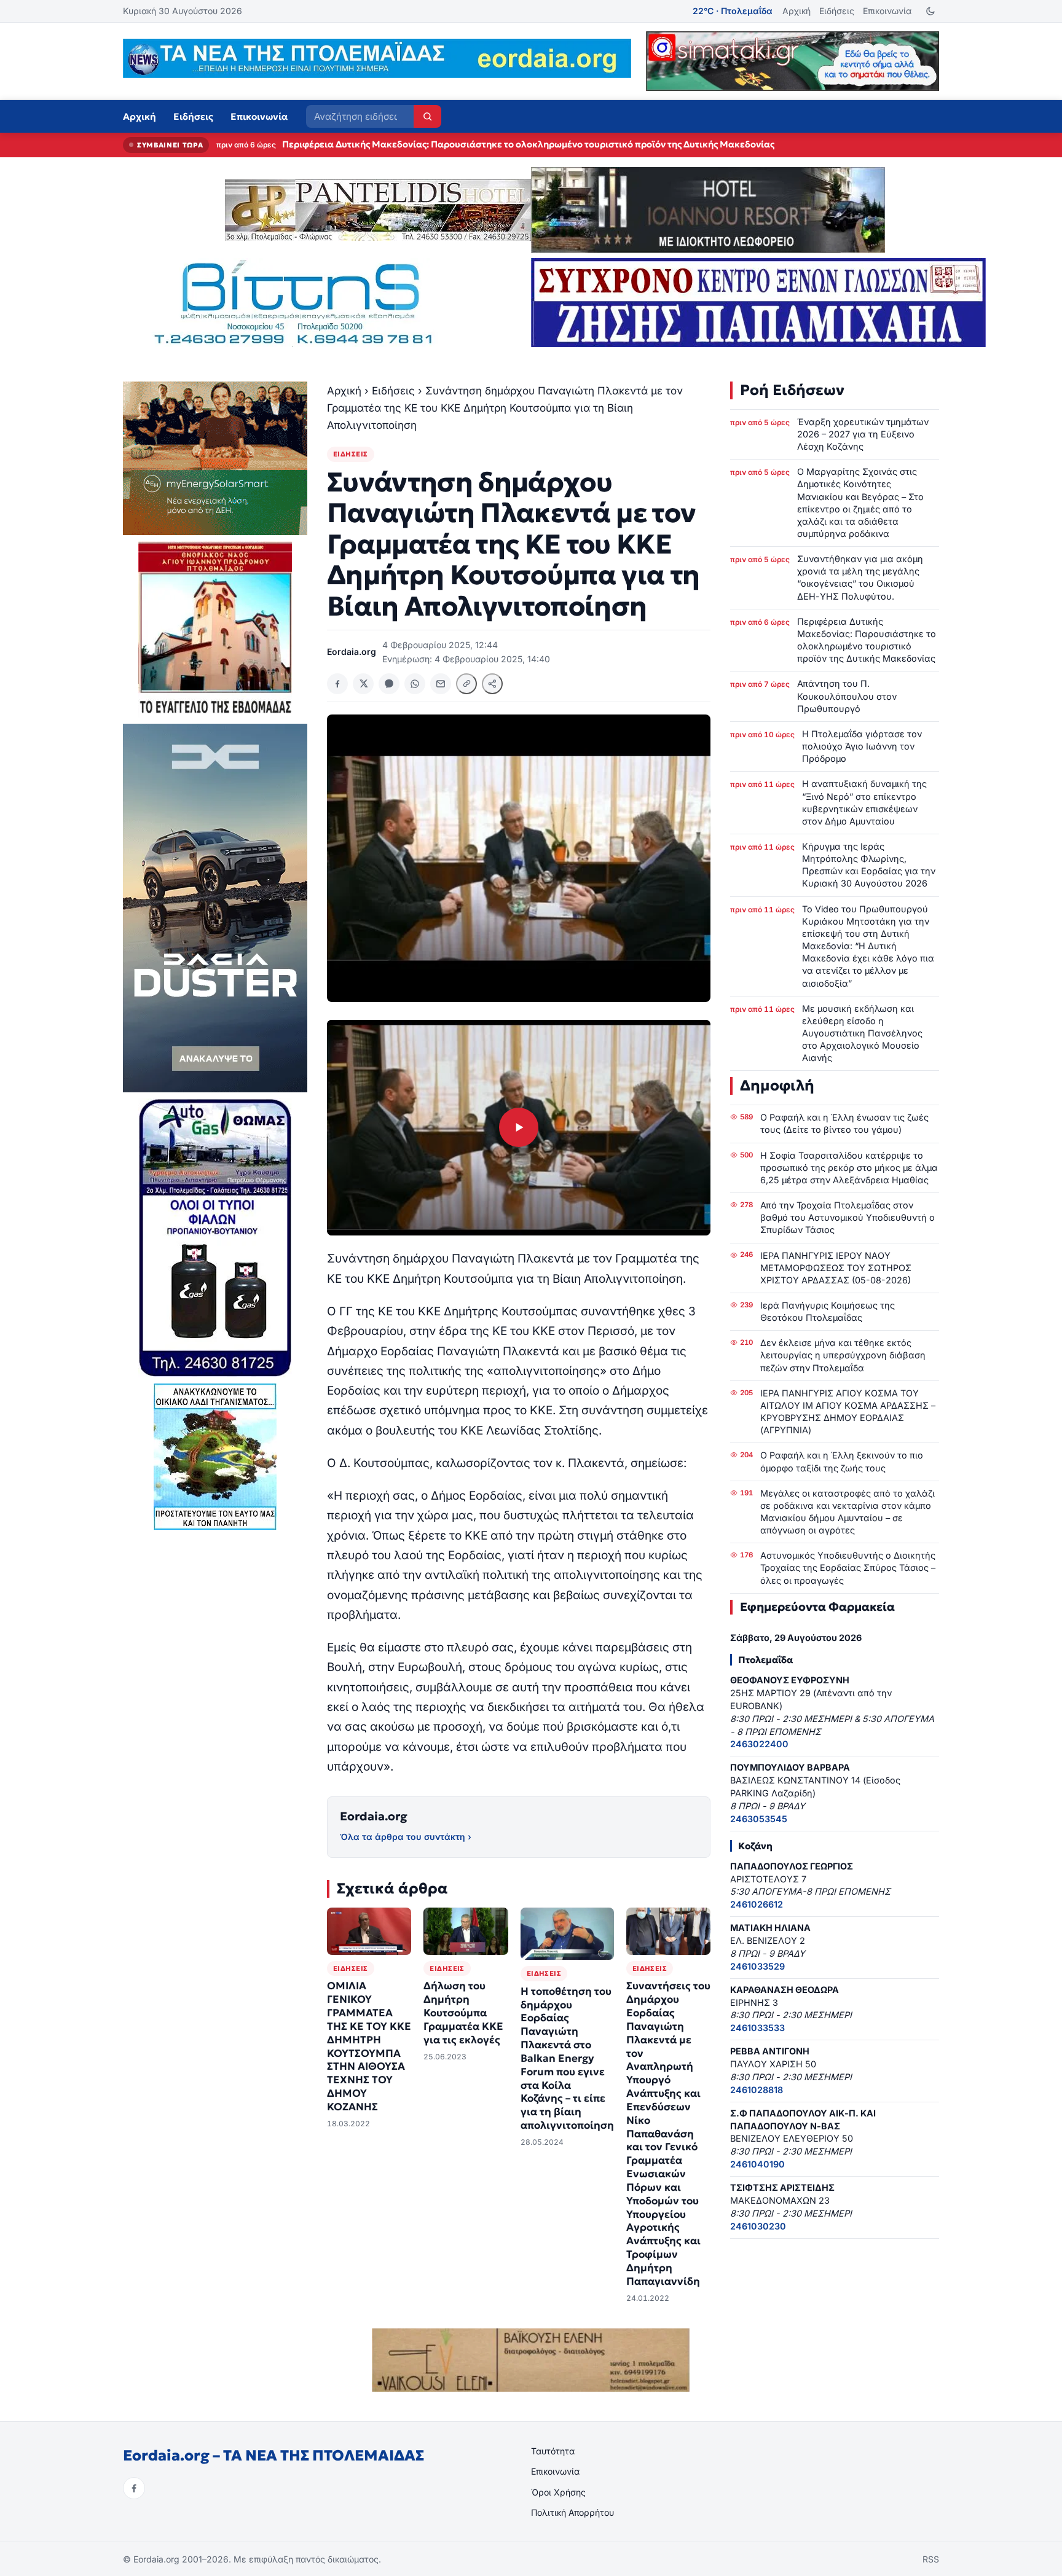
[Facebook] (134, 2488)
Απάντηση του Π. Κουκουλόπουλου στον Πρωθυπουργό (404, 144)
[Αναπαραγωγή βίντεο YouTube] (519, 1128)
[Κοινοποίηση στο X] (363, 684)
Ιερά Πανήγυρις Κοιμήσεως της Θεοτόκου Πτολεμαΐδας (828, 1311)
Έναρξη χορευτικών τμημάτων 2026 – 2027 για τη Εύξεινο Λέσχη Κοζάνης (863, 434)
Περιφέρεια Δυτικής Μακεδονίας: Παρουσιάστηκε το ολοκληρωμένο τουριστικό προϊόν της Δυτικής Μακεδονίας (867, 640)
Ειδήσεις (837, 11)
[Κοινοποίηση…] (492, 684)
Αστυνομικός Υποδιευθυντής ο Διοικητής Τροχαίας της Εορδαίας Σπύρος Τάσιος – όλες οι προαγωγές (848, 1568)
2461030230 (758, 2226)
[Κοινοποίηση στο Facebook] (337, 684)
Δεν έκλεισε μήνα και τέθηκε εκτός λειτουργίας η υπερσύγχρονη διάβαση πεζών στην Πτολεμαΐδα (843, 1355)
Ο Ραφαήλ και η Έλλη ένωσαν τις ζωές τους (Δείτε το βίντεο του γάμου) (844, 1123)
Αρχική (796, 11)
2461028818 (757, 2090)
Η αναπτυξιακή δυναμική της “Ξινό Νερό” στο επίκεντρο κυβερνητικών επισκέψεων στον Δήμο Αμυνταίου (864, 802)
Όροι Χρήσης (558, 2492)
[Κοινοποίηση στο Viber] (389, 684)
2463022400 (759, 1744)
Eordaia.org (374, 1816)
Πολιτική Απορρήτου (572, 2512)
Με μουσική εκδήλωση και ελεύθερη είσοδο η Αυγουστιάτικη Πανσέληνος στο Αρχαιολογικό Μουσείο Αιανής (862, 1033)
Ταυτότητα (553, 2451)
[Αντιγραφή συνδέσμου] (466, 684)
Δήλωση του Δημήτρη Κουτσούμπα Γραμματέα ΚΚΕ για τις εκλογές (463, 2013)
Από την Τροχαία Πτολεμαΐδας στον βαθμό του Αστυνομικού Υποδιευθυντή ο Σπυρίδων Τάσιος (848, 1217)
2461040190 (757, 2164)
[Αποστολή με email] (441, 684)
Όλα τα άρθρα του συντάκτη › (406, 1837)
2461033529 (757, 1966)
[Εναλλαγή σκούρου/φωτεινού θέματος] (930, 11)
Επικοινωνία (887, 11)
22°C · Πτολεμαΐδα (733, 11)
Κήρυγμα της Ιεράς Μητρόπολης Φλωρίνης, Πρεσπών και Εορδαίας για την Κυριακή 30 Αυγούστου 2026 (869, 865)
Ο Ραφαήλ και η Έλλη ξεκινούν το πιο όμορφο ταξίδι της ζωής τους (842, 1461)
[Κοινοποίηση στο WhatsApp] (415, 684)
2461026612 (757, 1904)
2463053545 (759, 1819)
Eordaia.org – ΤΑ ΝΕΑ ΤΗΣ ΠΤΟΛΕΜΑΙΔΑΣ (273, 2456)
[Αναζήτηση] (427, 116)
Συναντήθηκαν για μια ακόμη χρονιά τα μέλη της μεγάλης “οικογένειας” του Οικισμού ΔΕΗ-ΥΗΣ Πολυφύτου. (860, 577)
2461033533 (757, 2028)
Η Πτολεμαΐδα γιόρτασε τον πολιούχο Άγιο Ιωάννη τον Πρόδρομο (862, 746)
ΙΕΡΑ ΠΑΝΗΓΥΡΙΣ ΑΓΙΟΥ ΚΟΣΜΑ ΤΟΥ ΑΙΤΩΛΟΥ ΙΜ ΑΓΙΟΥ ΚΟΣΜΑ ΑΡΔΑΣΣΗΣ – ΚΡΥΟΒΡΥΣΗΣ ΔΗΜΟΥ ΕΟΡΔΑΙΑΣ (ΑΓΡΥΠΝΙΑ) (848, 1411)
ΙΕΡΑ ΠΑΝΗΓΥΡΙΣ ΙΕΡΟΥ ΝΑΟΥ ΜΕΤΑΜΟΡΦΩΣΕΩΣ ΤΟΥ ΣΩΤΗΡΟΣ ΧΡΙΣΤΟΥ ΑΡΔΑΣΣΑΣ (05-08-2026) (836, 1268)
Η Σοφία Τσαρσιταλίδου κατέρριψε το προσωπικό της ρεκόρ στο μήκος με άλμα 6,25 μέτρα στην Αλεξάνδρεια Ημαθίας (849, 1168)
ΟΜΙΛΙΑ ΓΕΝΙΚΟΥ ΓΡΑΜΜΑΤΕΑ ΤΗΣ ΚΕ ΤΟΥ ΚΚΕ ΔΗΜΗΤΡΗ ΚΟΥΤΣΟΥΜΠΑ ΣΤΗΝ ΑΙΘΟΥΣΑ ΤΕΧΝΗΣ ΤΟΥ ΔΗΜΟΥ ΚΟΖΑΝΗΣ (369, 2046)
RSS (931, 2559)
